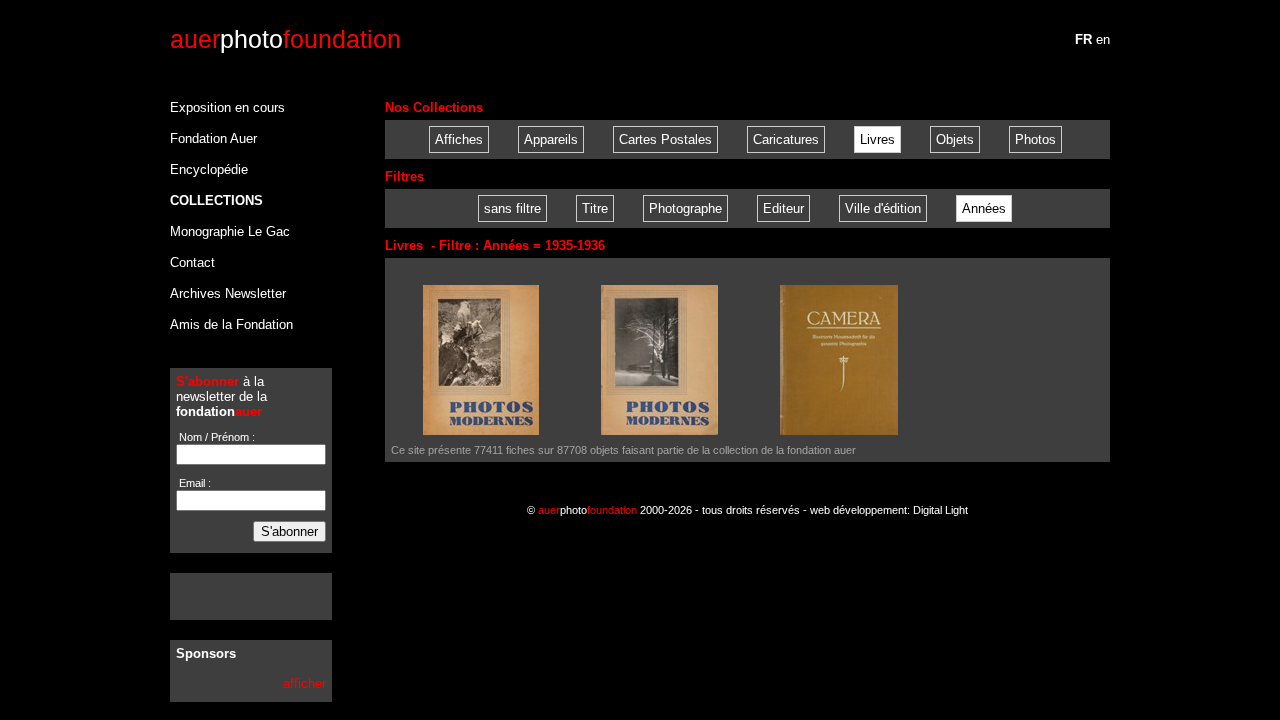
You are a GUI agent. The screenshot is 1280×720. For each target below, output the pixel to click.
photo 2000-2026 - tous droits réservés (669, 510)
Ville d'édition (883, 208)
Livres (877, 139)
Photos (1035, 139)
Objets (955, 139)
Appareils (551, 139)
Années (984, 208)
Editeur (783, 208)
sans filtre (512, 208)
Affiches (459, 139)
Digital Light (940, 510)
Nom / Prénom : (215, 437)
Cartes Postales (665, 139)
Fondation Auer (213, 138)
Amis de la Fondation (231, 324)
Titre (595, 208)
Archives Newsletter (228, 293)
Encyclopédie (209, 169)
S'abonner (289, 531)
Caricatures (786, 139)
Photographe (685, 208)
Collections (216, 200)
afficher (304, 683)
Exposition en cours (227, 107)
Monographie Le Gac (230, 231)
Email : (193, 483)
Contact (192, 262)
